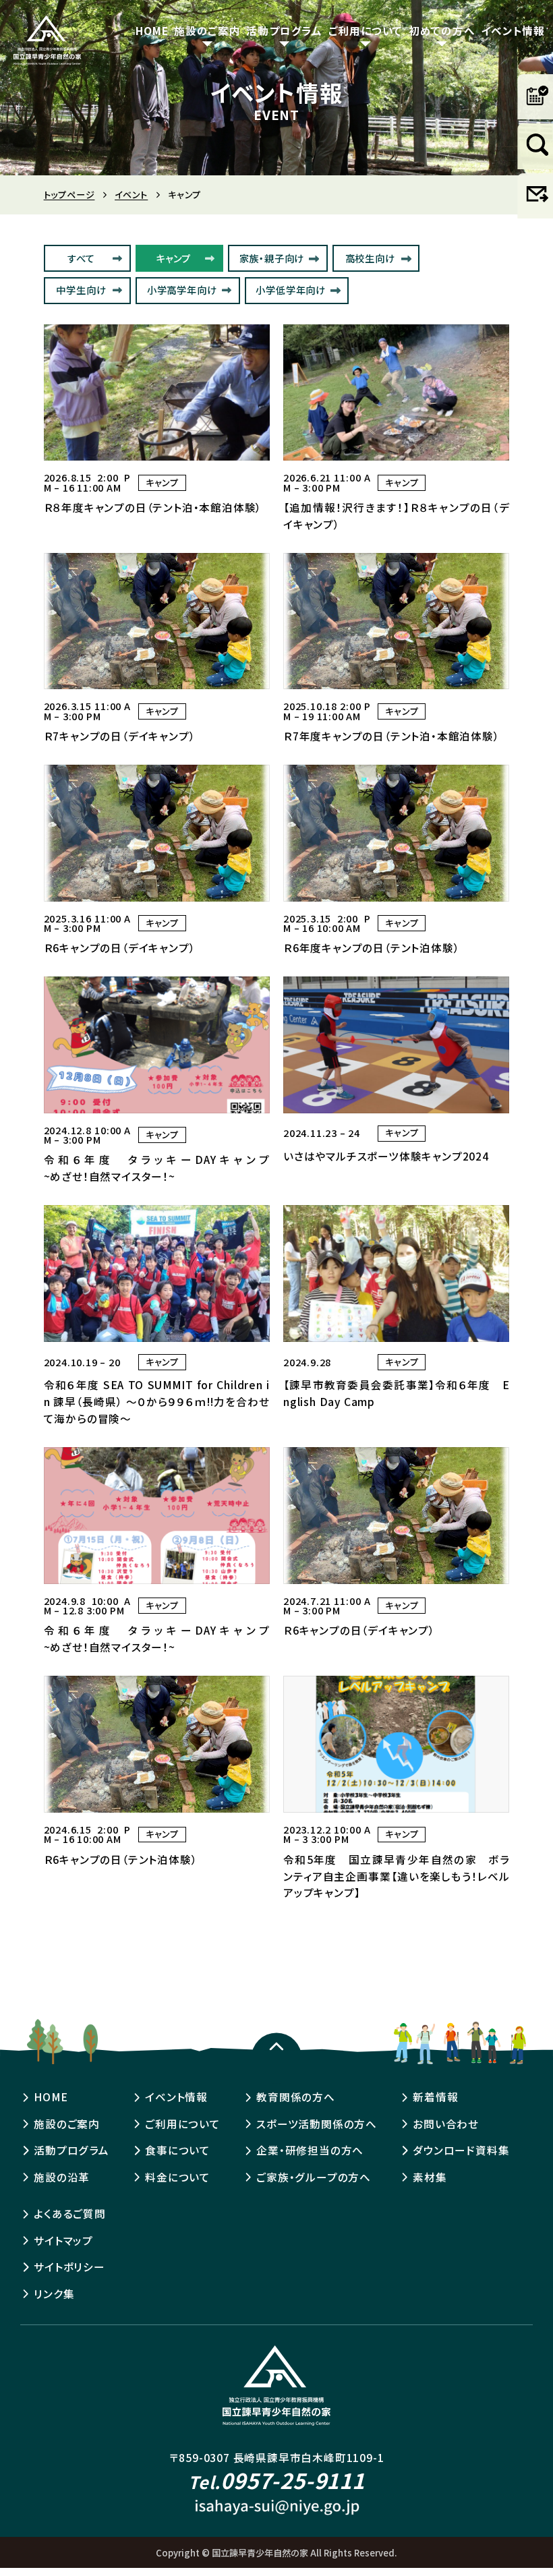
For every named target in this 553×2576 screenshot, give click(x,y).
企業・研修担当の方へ (310, 2150)
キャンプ (173, 258)
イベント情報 (513, 30)
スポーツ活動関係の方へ (317, 2124)
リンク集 (54, 2294)
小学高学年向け (182, 290)
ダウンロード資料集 (461, 2150)
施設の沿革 (62, 2177)
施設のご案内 (207, 30)
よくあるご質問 (70, 2214)
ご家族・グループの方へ (314, 2177)
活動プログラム (284, 30)
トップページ (69, 195)
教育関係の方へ (296, 2097)
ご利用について (366, 30)
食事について (178, 2150)
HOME (152, 30)
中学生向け (81, 290)
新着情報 (435, 2097)
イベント (131, 195)
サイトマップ (63, 2241)
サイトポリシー (69, 2267)
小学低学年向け (291, 290)
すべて (81, 258)
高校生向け (370, 258)
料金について (178, 2177)
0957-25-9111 (276, 2480)
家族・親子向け (272, 258)
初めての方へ (442, 30)
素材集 (430, 2177)
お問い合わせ (446, 2124)
